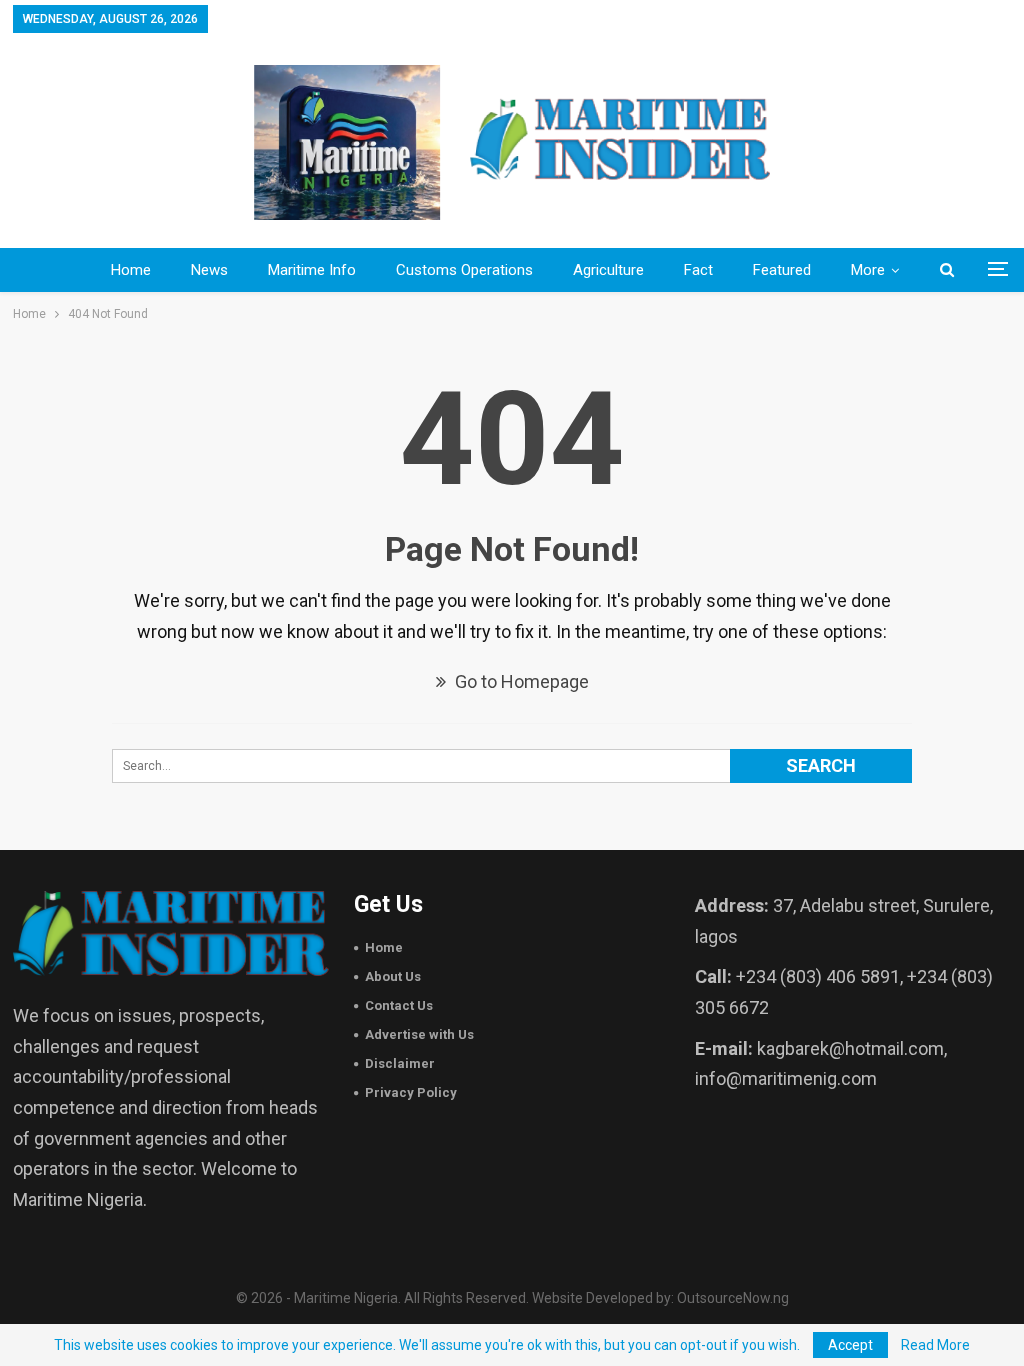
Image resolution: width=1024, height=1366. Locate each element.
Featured (782, 270)
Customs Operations (464, 270)
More (868, 270)
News (209, 270)
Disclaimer (400, 1063)
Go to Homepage (520, 681)
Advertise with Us (419, 1034)
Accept (850, 1345)
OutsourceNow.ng (733, 1298)
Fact (698, 270)
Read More (935, 1345)
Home (131, 270)
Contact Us (399, 1005)
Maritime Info (312, 270)
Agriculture (608, 270)
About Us (393, 976)
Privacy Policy (411, 1092)
